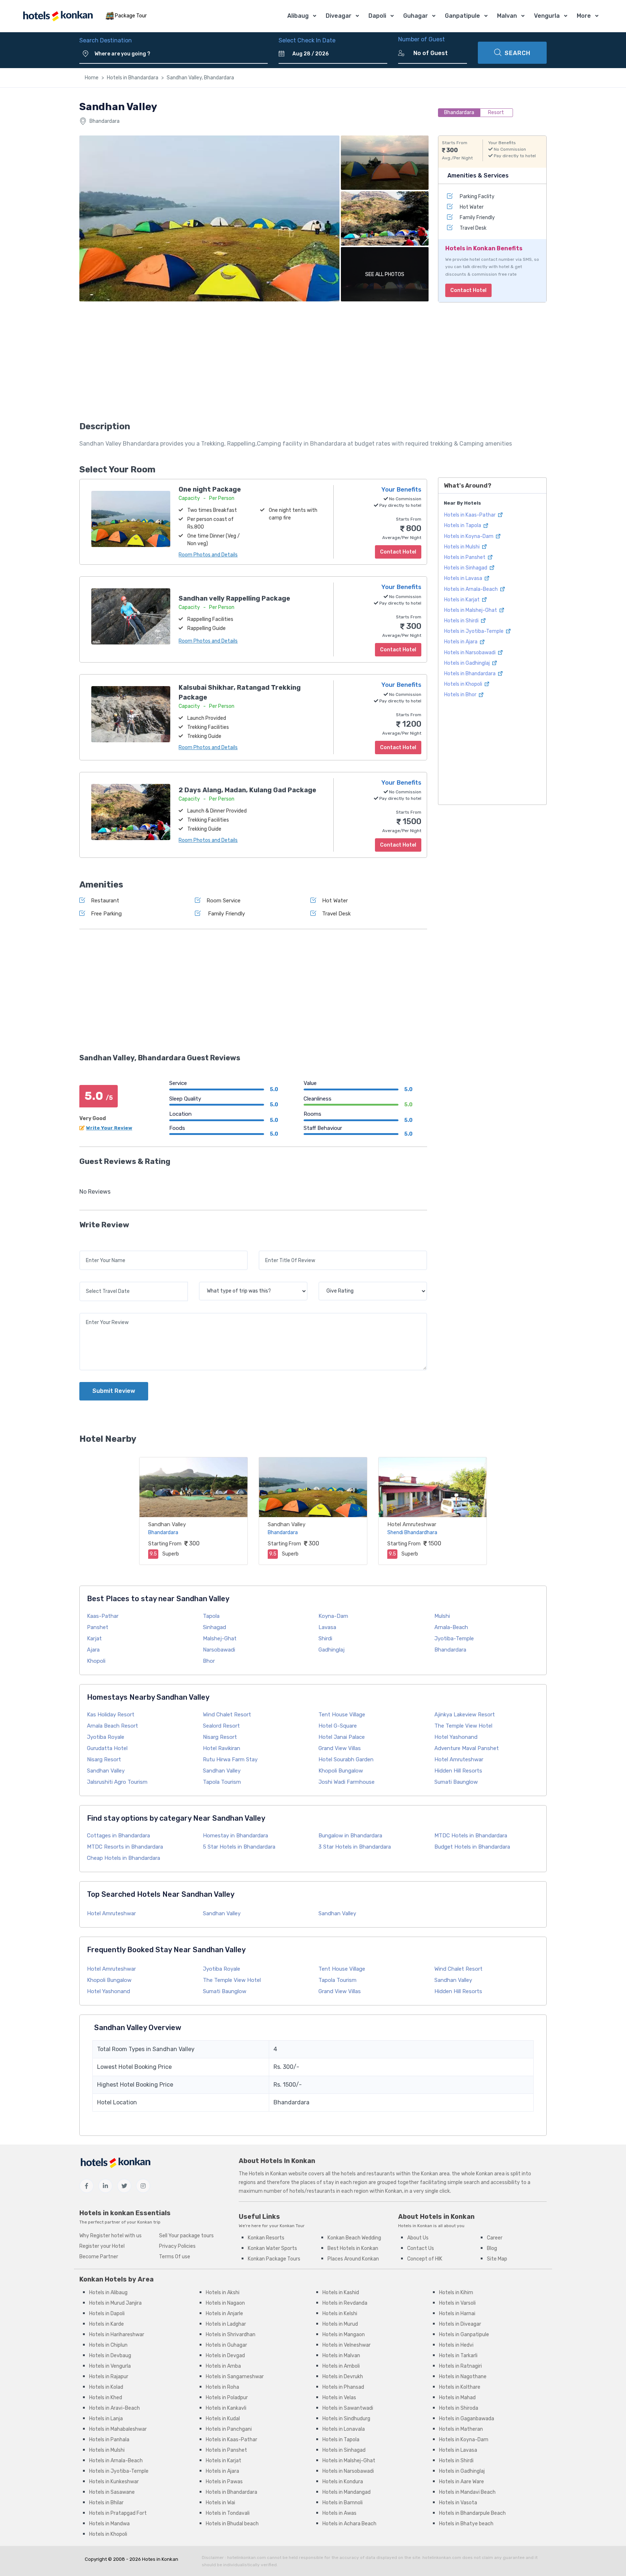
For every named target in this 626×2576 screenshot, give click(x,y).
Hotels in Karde (107, 2324)
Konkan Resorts (266, 2238)
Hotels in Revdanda (345, 2303)
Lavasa (327, 1627)
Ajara (93, 1650)
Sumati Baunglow (456, 1782)
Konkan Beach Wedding (354, 2238)
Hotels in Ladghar (226, 2324)
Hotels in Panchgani (229, 2429)
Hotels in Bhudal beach (232, 2524)
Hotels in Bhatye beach (466, 2524)
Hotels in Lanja (106, 2419)
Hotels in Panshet (465, 557)
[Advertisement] (253, 364)
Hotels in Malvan (341, 2356)
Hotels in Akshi (223, 2293)
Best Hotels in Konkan (353, 2248)
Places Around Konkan (353, 2259)
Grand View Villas (340, 1748)
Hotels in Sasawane (112, 2492)
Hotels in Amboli (341, 2366)
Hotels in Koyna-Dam (469, 536)
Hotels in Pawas (224, 2482)
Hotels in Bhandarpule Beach (472, 2513)
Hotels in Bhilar (106, 2503)
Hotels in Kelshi (340, 2314)
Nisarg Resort (220, 1737)
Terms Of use (175, 2257)
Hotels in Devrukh (343, 2377)
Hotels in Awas (339, 2513)
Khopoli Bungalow (341, 1771)
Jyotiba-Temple (454, 1638)
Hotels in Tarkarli (458, 2356)
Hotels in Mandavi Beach (467, 2492)
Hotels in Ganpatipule (464, 2335)
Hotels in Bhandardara (133, 78)
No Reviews (95, 1192)
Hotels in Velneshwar (347, 2345)
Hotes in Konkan (160, 2559)
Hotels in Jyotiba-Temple (474, 631)
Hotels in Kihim (456, 2293)
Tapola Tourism (222, 1782)
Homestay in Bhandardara (235, 1836)
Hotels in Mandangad (347, 2492)
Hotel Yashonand (456, 1737)
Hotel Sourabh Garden (346, 1759)
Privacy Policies (177, 2246)
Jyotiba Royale (106, 1737)
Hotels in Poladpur (227, 2398)
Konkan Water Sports (272, 2248)
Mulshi (442, 1616)
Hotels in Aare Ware (462, 2482)
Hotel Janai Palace (342, 1737)
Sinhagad (214, 1627)
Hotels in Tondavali (228, 2513)
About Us (418, 2238)
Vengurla (547, 16)
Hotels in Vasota (458, 2503)
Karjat (94, 1638)
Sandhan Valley (167, 1524)
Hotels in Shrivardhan (231, 2335)
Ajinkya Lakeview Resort (465, 1715)
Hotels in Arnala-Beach (471, 589)
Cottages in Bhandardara (118, 1836)
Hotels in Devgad (225, 2356)
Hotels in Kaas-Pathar (470, 515)
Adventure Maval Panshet (467, 1748)
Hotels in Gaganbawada (467, 2419)
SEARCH (518, 53)
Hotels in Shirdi (462, 621)
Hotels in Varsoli (457, 2303)
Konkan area (435, 2174)
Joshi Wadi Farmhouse (347, 1782)
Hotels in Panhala (109, 2440)
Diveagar (339, 16)
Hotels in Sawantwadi (348, 2408)
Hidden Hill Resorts (458, 1771)
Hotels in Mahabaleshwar (118, 2429)
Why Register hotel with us (110, 2236)
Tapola (211, 1616)
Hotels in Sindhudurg (346, 2419)
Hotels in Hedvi (456, 2345)
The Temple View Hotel (463, 1726)
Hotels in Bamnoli (343, 2503)
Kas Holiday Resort (111, 1715)
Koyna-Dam (333, 1616)
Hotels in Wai (220, 2503)
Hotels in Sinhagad (466, 568)
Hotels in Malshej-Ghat (471, 610)
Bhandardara (450, 1650)
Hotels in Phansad (343, 2387)
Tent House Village (342, 1715)
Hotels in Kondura (343, 2482)
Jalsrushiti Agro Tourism (117, 1782)
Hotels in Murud (340, 2324)
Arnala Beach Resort (112, 1726)
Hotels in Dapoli (107, 2314)
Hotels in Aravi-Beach (114, 2408)
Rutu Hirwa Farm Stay (230, 1759)
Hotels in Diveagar (460, 2324)
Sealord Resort (221, 1726)
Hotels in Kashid (341, 2293)
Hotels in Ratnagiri (460, 2366)
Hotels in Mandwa (109, 2524)
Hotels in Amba (223, 2366)
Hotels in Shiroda (459, 2408)
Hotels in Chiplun (108, 2345)
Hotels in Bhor (461, 695)
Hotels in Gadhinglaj (468, 663)
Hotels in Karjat (462, 599)
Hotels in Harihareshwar (117, 2335)
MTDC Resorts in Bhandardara (125, 1847)
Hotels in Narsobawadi (470, 652)
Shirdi (325, 1638)
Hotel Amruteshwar (412, 1524)
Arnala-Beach (451, 1627)
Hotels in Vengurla (110, 2366)
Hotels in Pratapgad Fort (118, 2513)
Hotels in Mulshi (462, 547)
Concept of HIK (425, 2259)
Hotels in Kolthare (460, 2387)
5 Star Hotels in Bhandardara (239, 1847)
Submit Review (114, 1391)
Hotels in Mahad (457, 2398)
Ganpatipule (462, 16)
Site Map (497, 2259)
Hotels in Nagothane (463, 2377)
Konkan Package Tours (274, 2259)
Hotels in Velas (339, 2398)
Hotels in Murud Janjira (115, 2303)
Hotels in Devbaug (110, 2356)
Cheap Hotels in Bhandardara (124, 1858)
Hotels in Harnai (457, 2314)
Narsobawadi (219, 1650)
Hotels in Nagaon (225, 2303)
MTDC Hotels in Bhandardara (471, 1836)
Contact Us (421, 2248)
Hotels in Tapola (463, 525)
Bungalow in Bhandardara (350, 1836)
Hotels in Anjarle (224, 2314)
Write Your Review (109, 1128)
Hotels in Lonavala (344, 2429)
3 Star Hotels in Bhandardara (355, 1847)
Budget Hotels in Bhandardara (472, 1847)
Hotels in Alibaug (108, 2293)
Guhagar (416, 16)
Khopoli (96, 1661)
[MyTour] (58, 16)
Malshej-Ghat (220, 1638)
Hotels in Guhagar (226, 2345)
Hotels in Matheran (461, 2429)
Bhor (209, 1661)
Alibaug (298, 16)
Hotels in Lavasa (464, 578)
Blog (492, 2248)
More (584, 16)
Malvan (507, 16)
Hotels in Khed (106, 2398)
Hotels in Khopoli (464, 684)
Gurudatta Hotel (107, 1748)
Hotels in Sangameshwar (235, 2377)
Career (495, 2238)
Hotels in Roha (222, 2387)
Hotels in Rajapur (109, 2377)
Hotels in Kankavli (226, 2408)
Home (92, 78)
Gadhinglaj (331, 1650)
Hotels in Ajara (461, 642)
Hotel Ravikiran (222, 1748)
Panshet (98, 1627)
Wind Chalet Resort (227, 1715)
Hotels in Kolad (106, 2387)
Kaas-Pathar (103, 1616)
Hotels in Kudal (223, 2419)
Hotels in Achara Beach (349, 2524)
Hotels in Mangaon (344, 2335)
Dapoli (377, 16)
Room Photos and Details (208, 555)
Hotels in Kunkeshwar (114, 2482)
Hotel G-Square (338, 1726)
